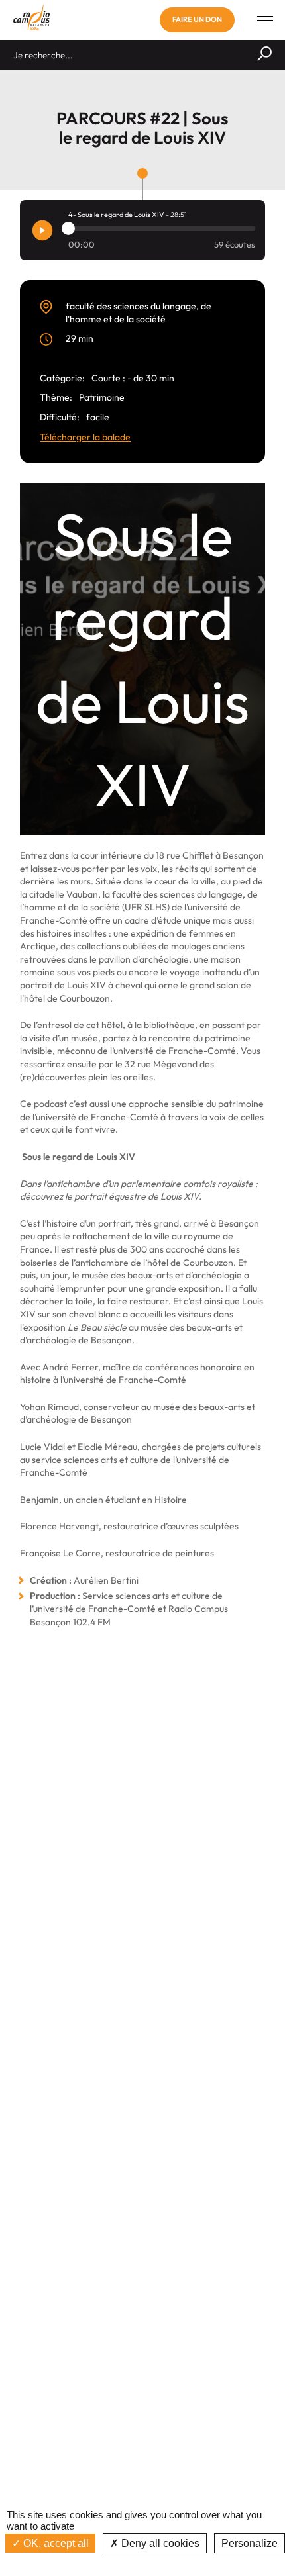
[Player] (42, 230)
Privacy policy (142, 2562)
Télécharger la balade (85, 437)
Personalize (250, 2543)
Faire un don (197, 19)
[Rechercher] (264, 55)
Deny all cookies (159, 2543)
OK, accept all (55, 2543)
